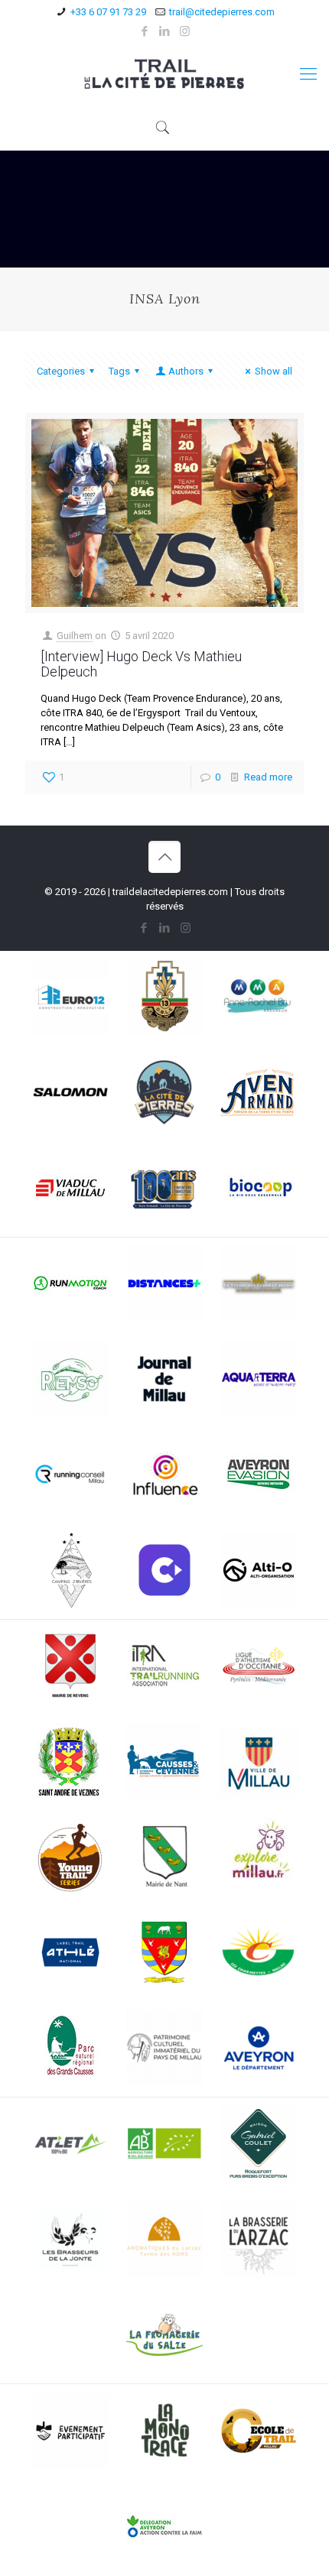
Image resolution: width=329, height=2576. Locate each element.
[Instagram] (185, 31)
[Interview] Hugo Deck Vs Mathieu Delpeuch (141, 664)
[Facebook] (145, 31)
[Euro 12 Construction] (70, 999)
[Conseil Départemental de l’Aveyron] (259, 2050)
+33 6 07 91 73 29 (108, 12)
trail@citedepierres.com (222, 12)
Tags (119, 371)
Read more (268, 777)
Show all (274, 371)
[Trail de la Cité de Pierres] (164, 74)
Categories (61, 371)
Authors (186, 371)
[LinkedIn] (165, 31)
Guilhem (75, 636)
